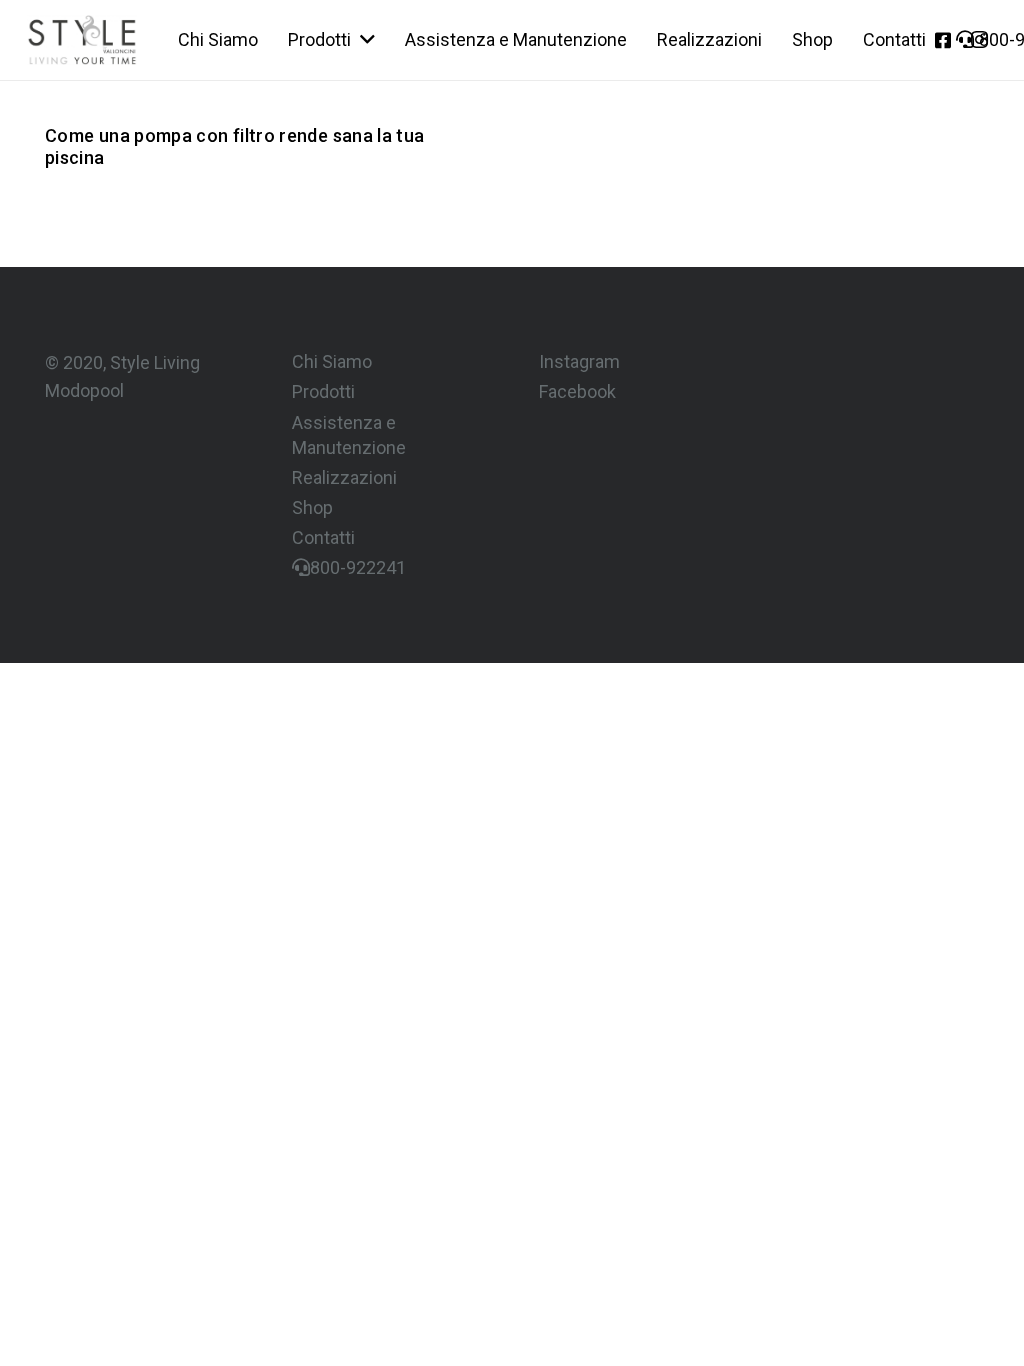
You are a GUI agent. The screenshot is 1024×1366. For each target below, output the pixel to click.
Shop (312, 507)
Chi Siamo (332, 361)
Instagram (579, 361)
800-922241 (358, 567)
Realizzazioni (344, 477)
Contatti (323, 537)
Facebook (577, 391)
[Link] (82, 40)
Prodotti (323, 391)
